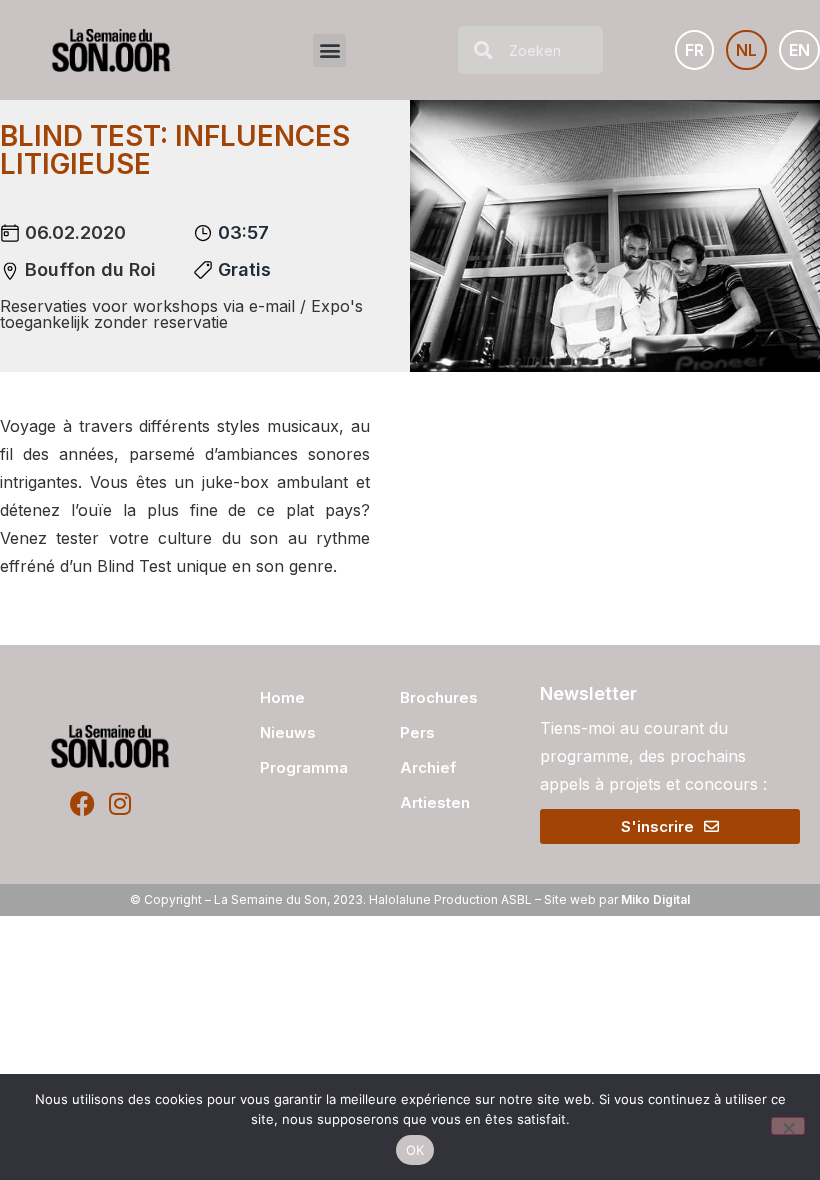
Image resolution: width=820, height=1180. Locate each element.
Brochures (439, 697)
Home (282, 697)
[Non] (788, 1126)
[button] (329, 50)
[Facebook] (82, 803)
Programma (299, 767)
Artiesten (435, 802)
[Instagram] (119, 803)
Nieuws (288, 732)
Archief (428, 767)
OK (415, 1150)
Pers (417, 732)
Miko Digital (655, 899)
